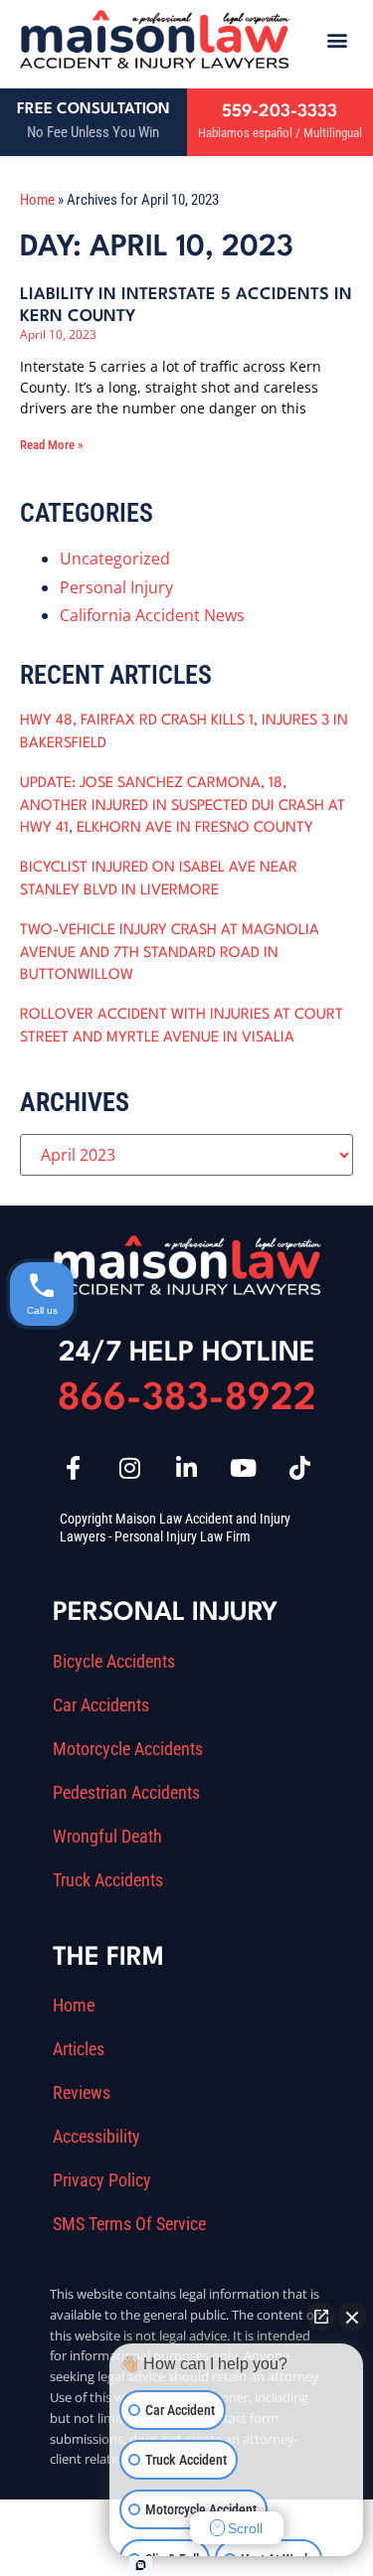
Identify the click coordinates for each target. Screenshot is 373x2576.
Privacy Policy (102, 2180)
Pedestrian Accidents (126, 1793)
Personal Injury (116, 587)
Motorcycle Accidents (128, 1749)
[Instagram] (130, 1468)
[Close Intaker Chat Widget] (352, 2317)
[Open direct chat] (321, 2317)
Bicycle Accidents (114, 1662)
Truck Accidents (108, 1880)
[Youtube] (244, 1468)
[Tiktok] (300, 1468)
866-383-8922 (187, 1399)
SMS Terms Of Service (129, 2224)
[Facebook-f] (74, 1468)
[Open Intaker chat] (141, 2565)
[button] (337, 39)
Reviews (82, 2093)
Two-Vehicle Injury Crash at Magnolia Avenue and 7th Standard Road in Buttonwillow (170, 953)
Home (37, 200)
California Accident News (152, 615)
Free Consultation (93, 109)
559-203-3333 (280, 112)
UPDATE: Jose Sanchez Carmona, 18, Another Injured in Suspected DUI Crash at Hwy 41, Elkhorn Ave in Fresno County (183, 806)
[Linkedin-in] (187, 1468)
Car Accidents (101, 1705)
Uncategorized (115, 559)
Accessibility (96, 2137)
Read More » (52, 445)
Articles (79, 2049)
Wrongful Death (107, 1837)
